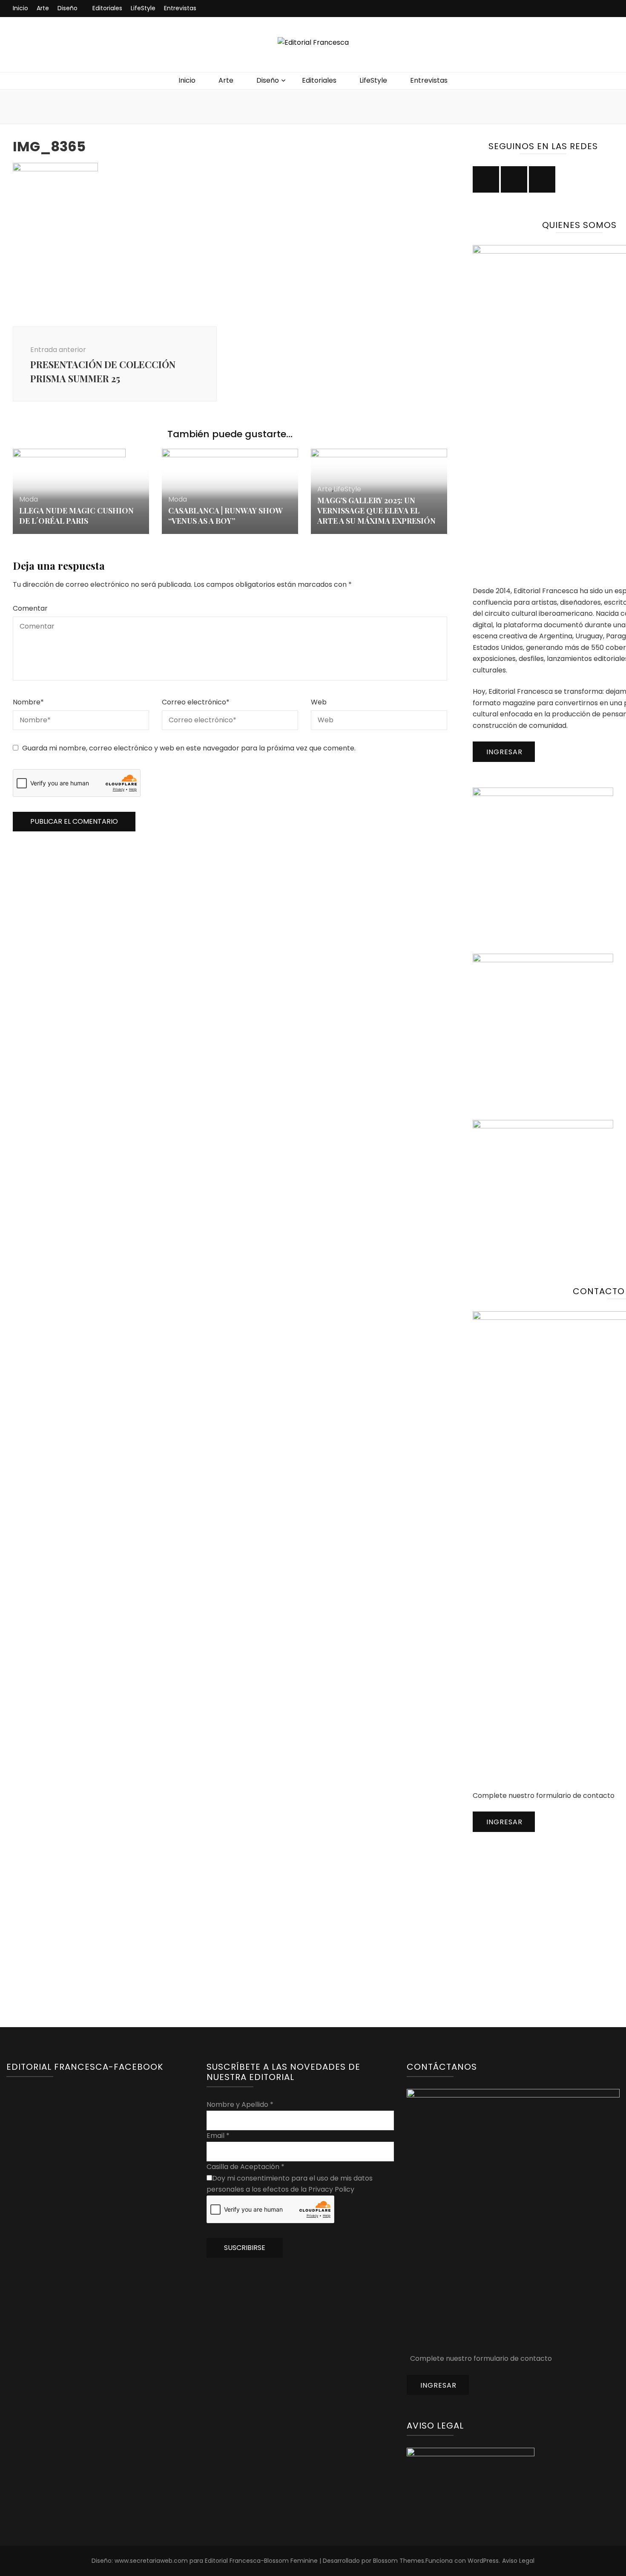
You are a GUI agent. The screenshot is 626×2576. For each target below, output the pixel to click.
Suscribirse (245, 2248)
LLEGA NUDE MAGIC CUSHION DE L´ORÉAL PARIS (76, 516)
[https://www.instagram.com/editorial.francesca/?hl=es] (486, 179)
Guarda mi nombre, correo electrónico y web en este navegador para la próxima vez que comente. (189, 748)
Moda (29, 499)
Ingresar (504, 752)
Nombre (28, 702)
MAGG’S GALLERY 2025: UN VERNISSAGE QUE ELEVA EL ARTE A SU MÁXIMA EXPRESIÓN (376, 511)
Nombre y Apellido (240, 2104)
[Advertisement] (537, 1911)
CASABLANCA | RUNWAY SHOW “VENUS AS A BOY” (225, 516)
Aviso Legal (518, 2561)
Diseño (67, 8)
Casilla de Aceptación (246, 2167)
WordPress (483, 2561)
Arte (43, 8)
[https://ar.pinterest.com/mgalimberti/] (542, 179)
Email (218, 2136)
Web (319, 702)
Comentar (30, 608)
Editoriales (107, 8)
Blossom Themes (399, 2561)
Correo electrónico (196, 702)
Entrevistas (180, 8)
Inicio (20, 8)
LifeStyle (143, 8)
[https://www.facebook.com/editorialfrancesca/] (514, 179)
